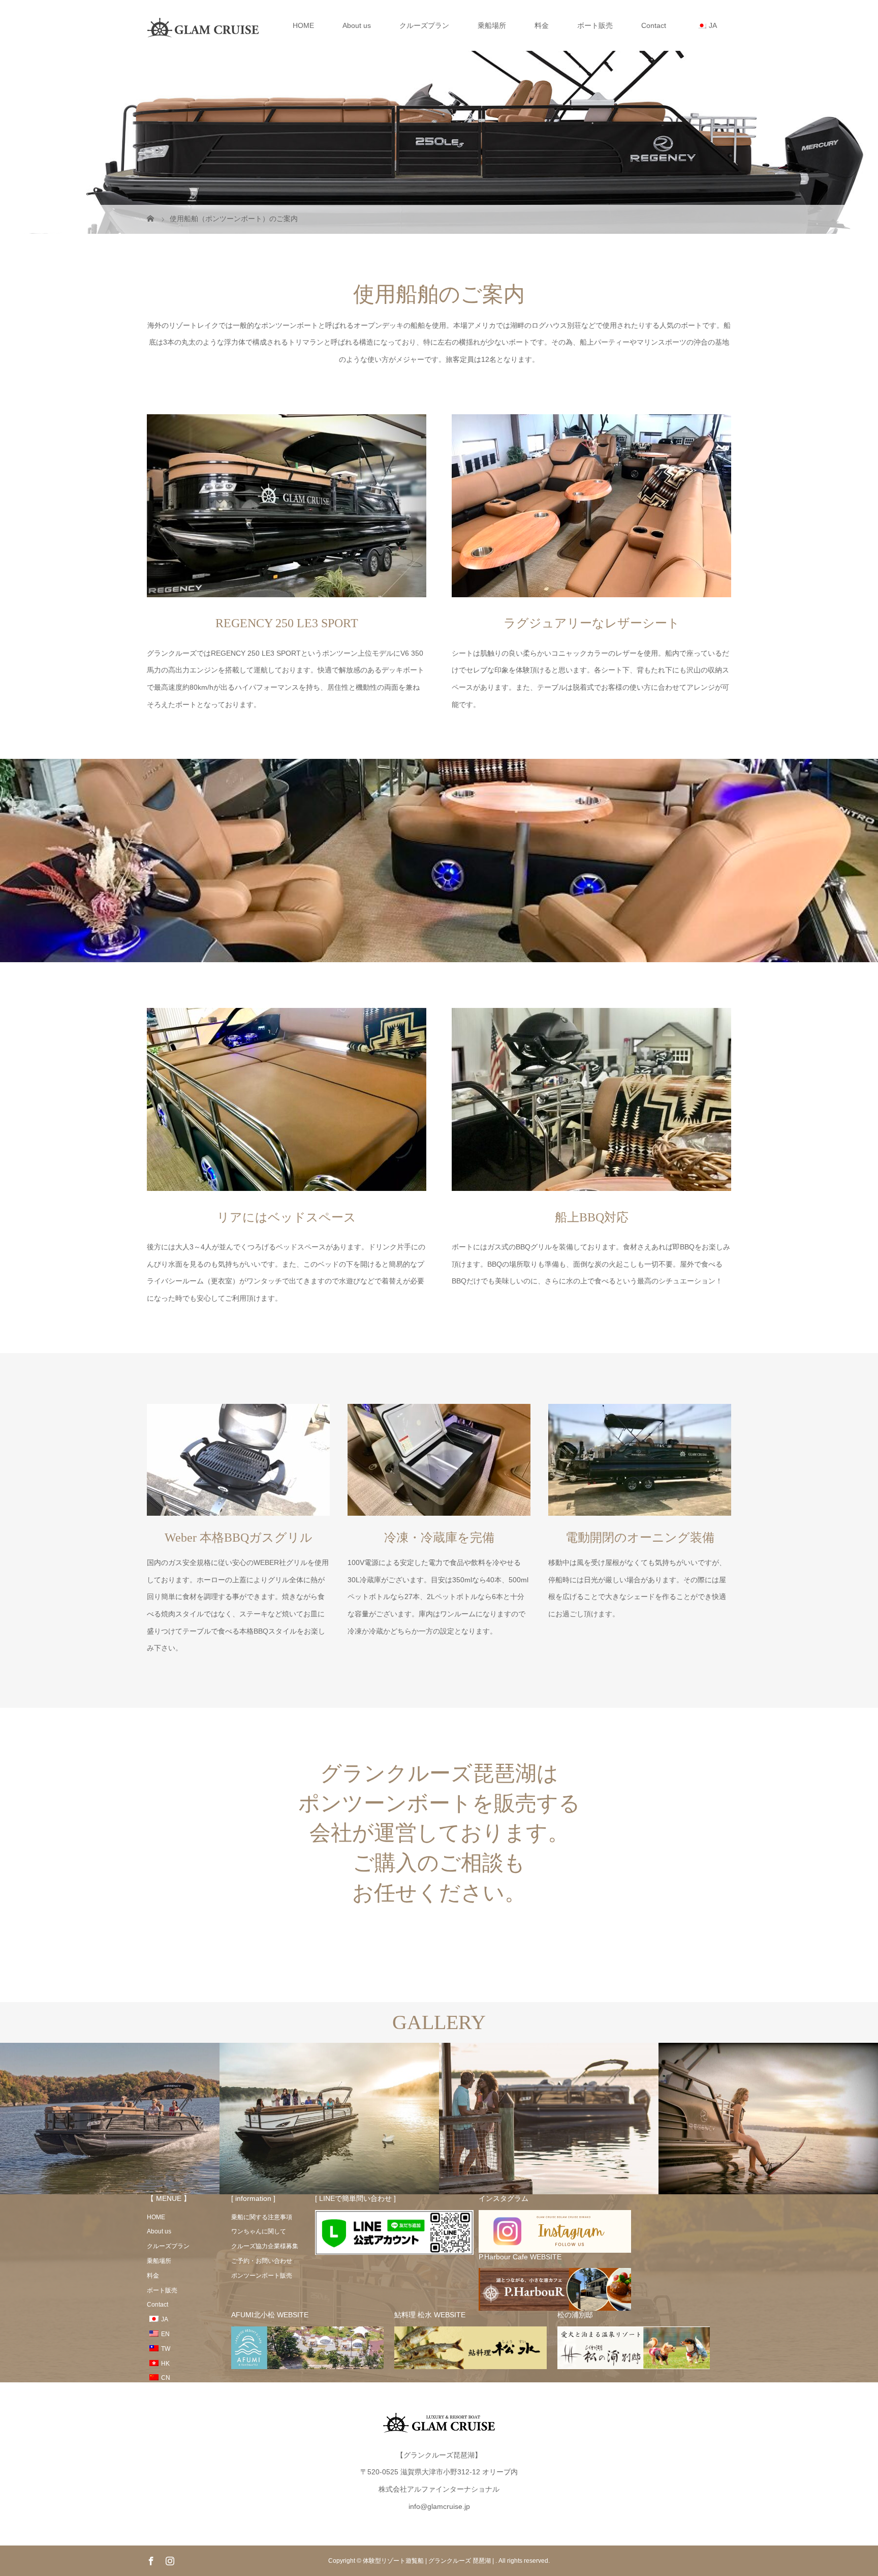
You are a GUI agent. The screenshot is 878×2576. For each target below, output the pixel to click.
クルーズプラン (424, 25)
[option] (110, 2119)
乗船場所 (492, 25)
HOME (303, 25)
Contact (654, 25)
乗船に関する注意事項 (262, 2217)
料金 (542, 25)
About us (357, 25)
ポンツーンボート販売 (262, 2276)
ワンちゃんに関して (259, 2231)
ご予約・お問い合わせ (262, 2261)
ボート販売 (595, 25)
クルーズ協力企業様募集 (265, 2246)
